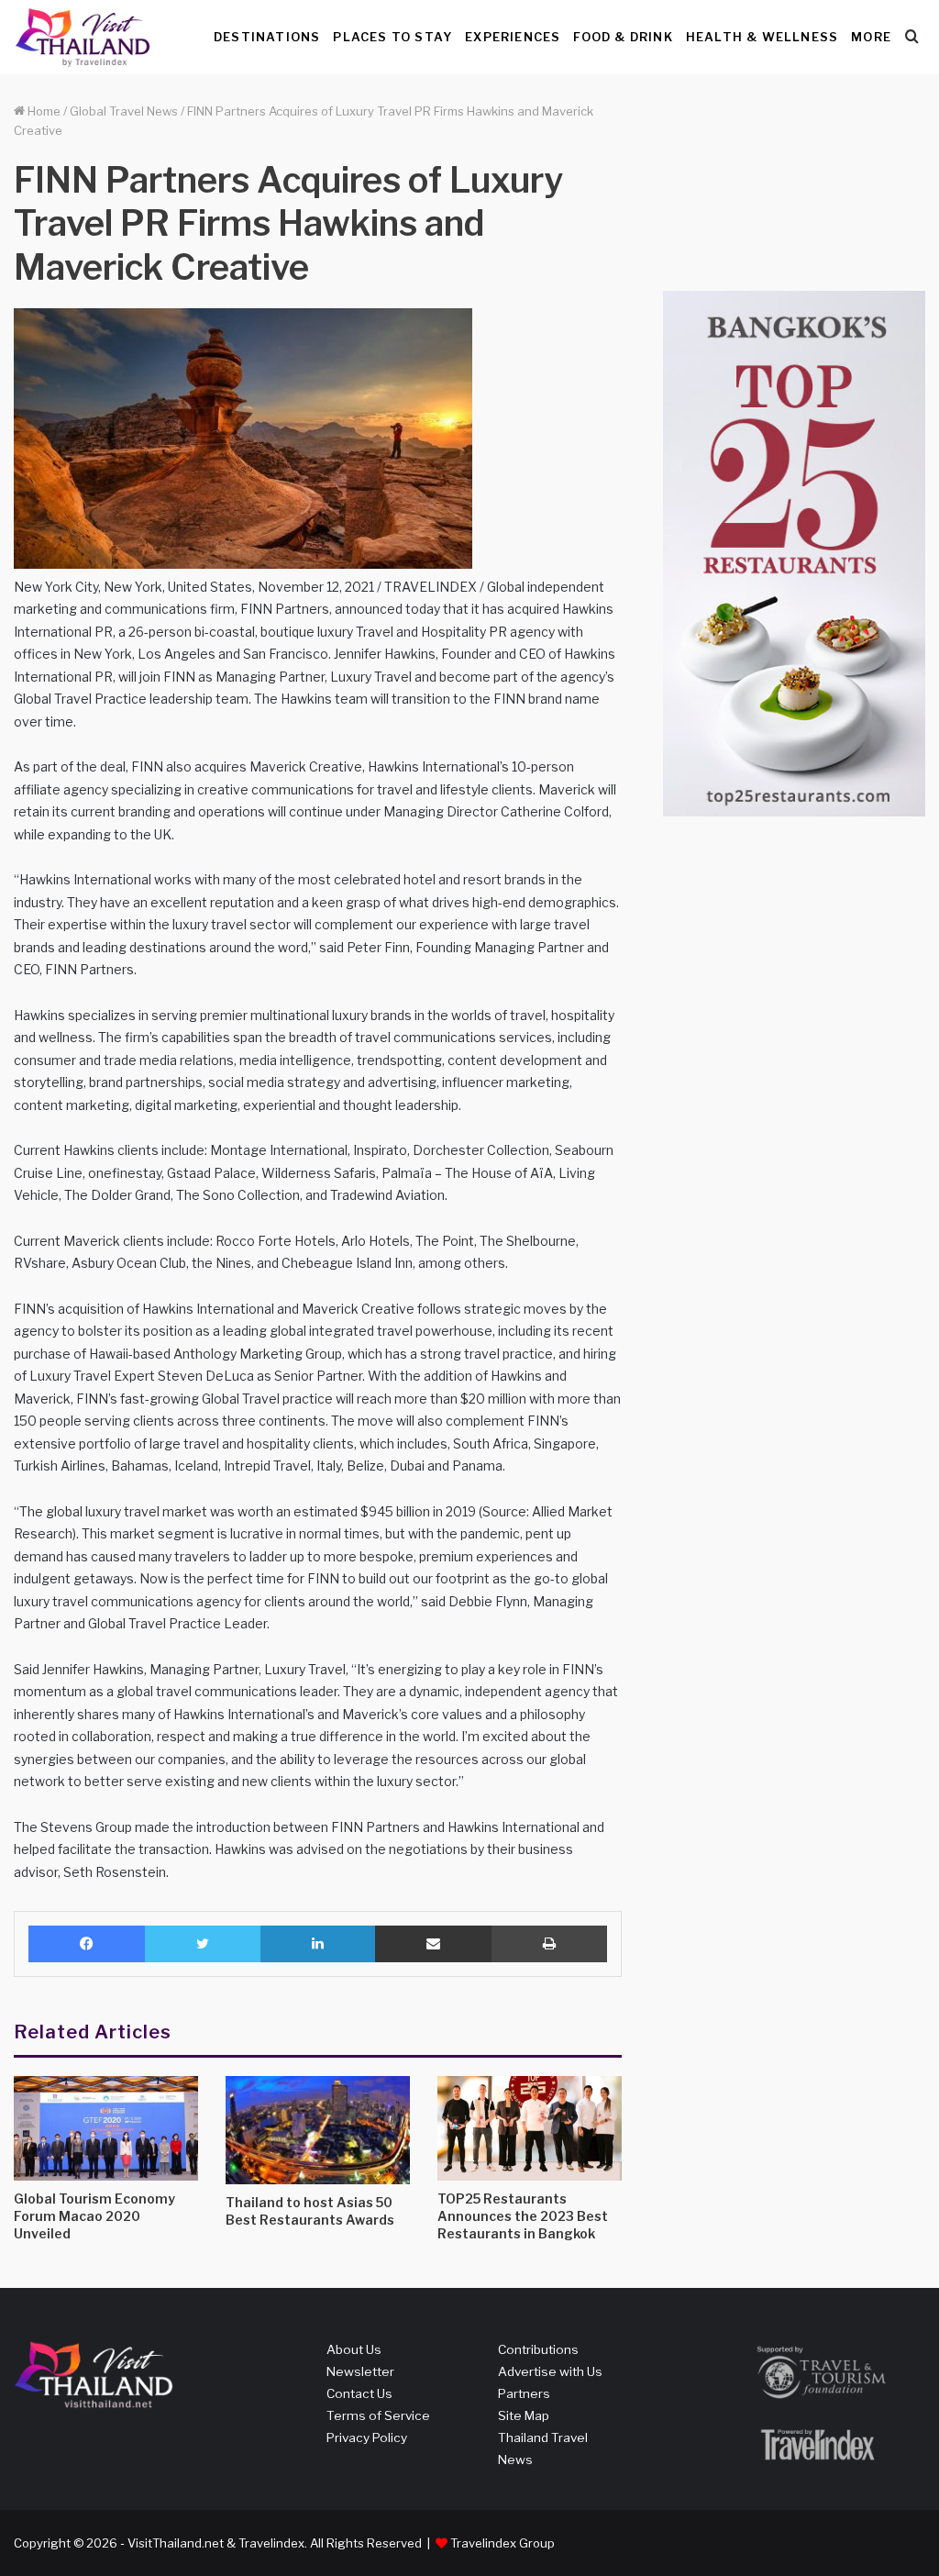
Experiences (513, 37)
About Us (354, 2349)
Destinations (267, 37)
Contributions (538, 2349)
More (871, 37)
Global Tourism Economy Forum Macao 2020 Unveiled (94, 2216)
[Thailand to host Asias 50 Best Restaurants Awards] (318, 2130)
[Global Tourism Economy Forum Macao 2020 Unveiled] (106, 2128)
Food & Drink (623, 37)
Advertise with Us (550, 2371)
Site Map (524, 2415)
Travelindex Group (503, 2543)
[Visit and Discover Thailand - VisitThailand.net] (83, 37)
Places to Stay (392, 37)
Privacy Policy (367, 2437)
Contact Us (359, 2393)
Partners (524, 2393)
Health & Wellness (762, 37)
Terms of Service (378, 2415)
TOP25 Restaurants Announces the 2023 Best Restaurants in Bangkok (523, 2216)
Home (43, 111)
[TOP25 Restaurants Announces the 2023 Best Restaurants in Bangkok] (530, 2128)
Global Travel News (124, 111)
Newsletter (360, 2371)
